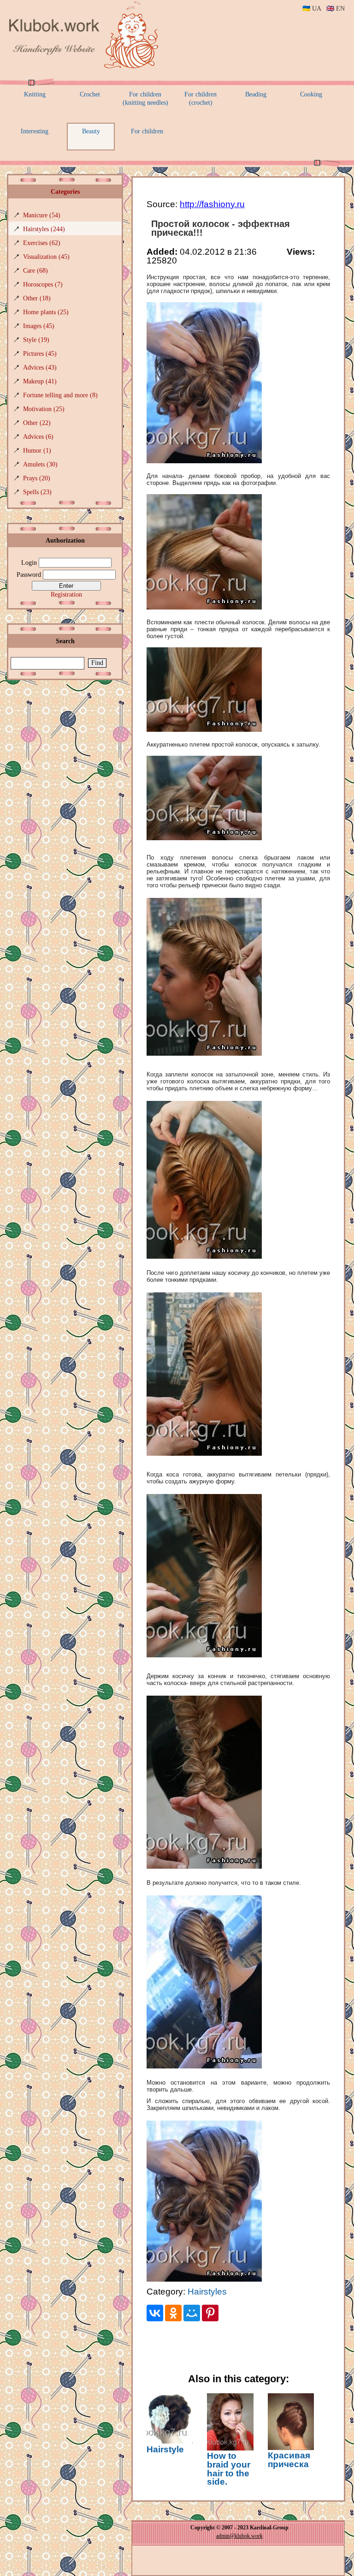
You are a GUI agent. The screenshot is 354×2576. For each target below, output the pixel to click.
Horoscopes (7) (43, 284)
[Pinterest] (210, 2313)
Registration (66, 595)
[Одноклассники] (173, 2313)
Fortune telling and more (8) (60, 395)
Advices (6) (38, 437)
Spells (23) (37, 492)
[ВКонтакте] (155, 2313)
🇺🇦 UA (312, 9)
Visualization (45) (46, 257)
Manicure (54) (42, 215)
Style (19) (36, 340)
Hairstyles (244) (44, 229)
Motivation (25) (44, 409)
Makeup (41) (40, 381)
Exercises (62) (42, 243)
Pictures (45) (40, 354)
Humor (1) (37, 451)
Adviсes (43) (40, 368)
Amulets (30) (40, 464)
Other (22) (37, 423)
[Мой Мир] (192, 2313)
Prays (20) (37, 478)
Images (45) (39, 326)
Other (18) (37, 298)
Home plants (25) (46, 312)
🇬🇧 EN (336, 9)
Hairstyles (207, 2292)
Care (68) (35, 271)
